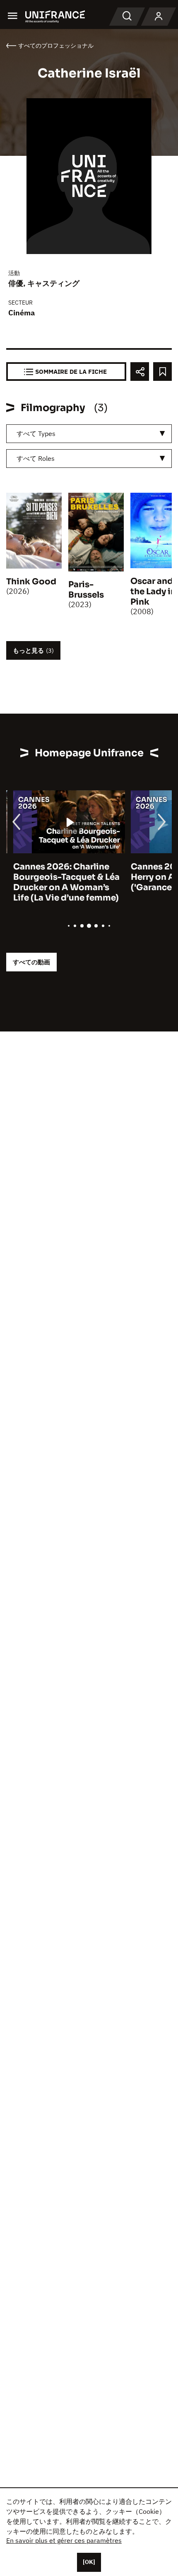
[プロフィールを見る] (159, 17)
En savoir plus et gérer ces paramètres (64, 2540)
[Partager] (140, 372)
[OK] (89, 2562)
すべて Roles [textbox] (36, 458)
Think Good (31, 582)
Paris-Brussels (86, 590)
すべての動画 (31, 962)
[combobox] (89, 434)
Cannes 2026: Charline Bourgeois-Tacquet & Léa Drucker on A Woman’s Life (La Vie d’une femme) (59, 882)
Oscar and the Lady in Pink (153, 592)
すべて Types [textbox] (36, 433)
